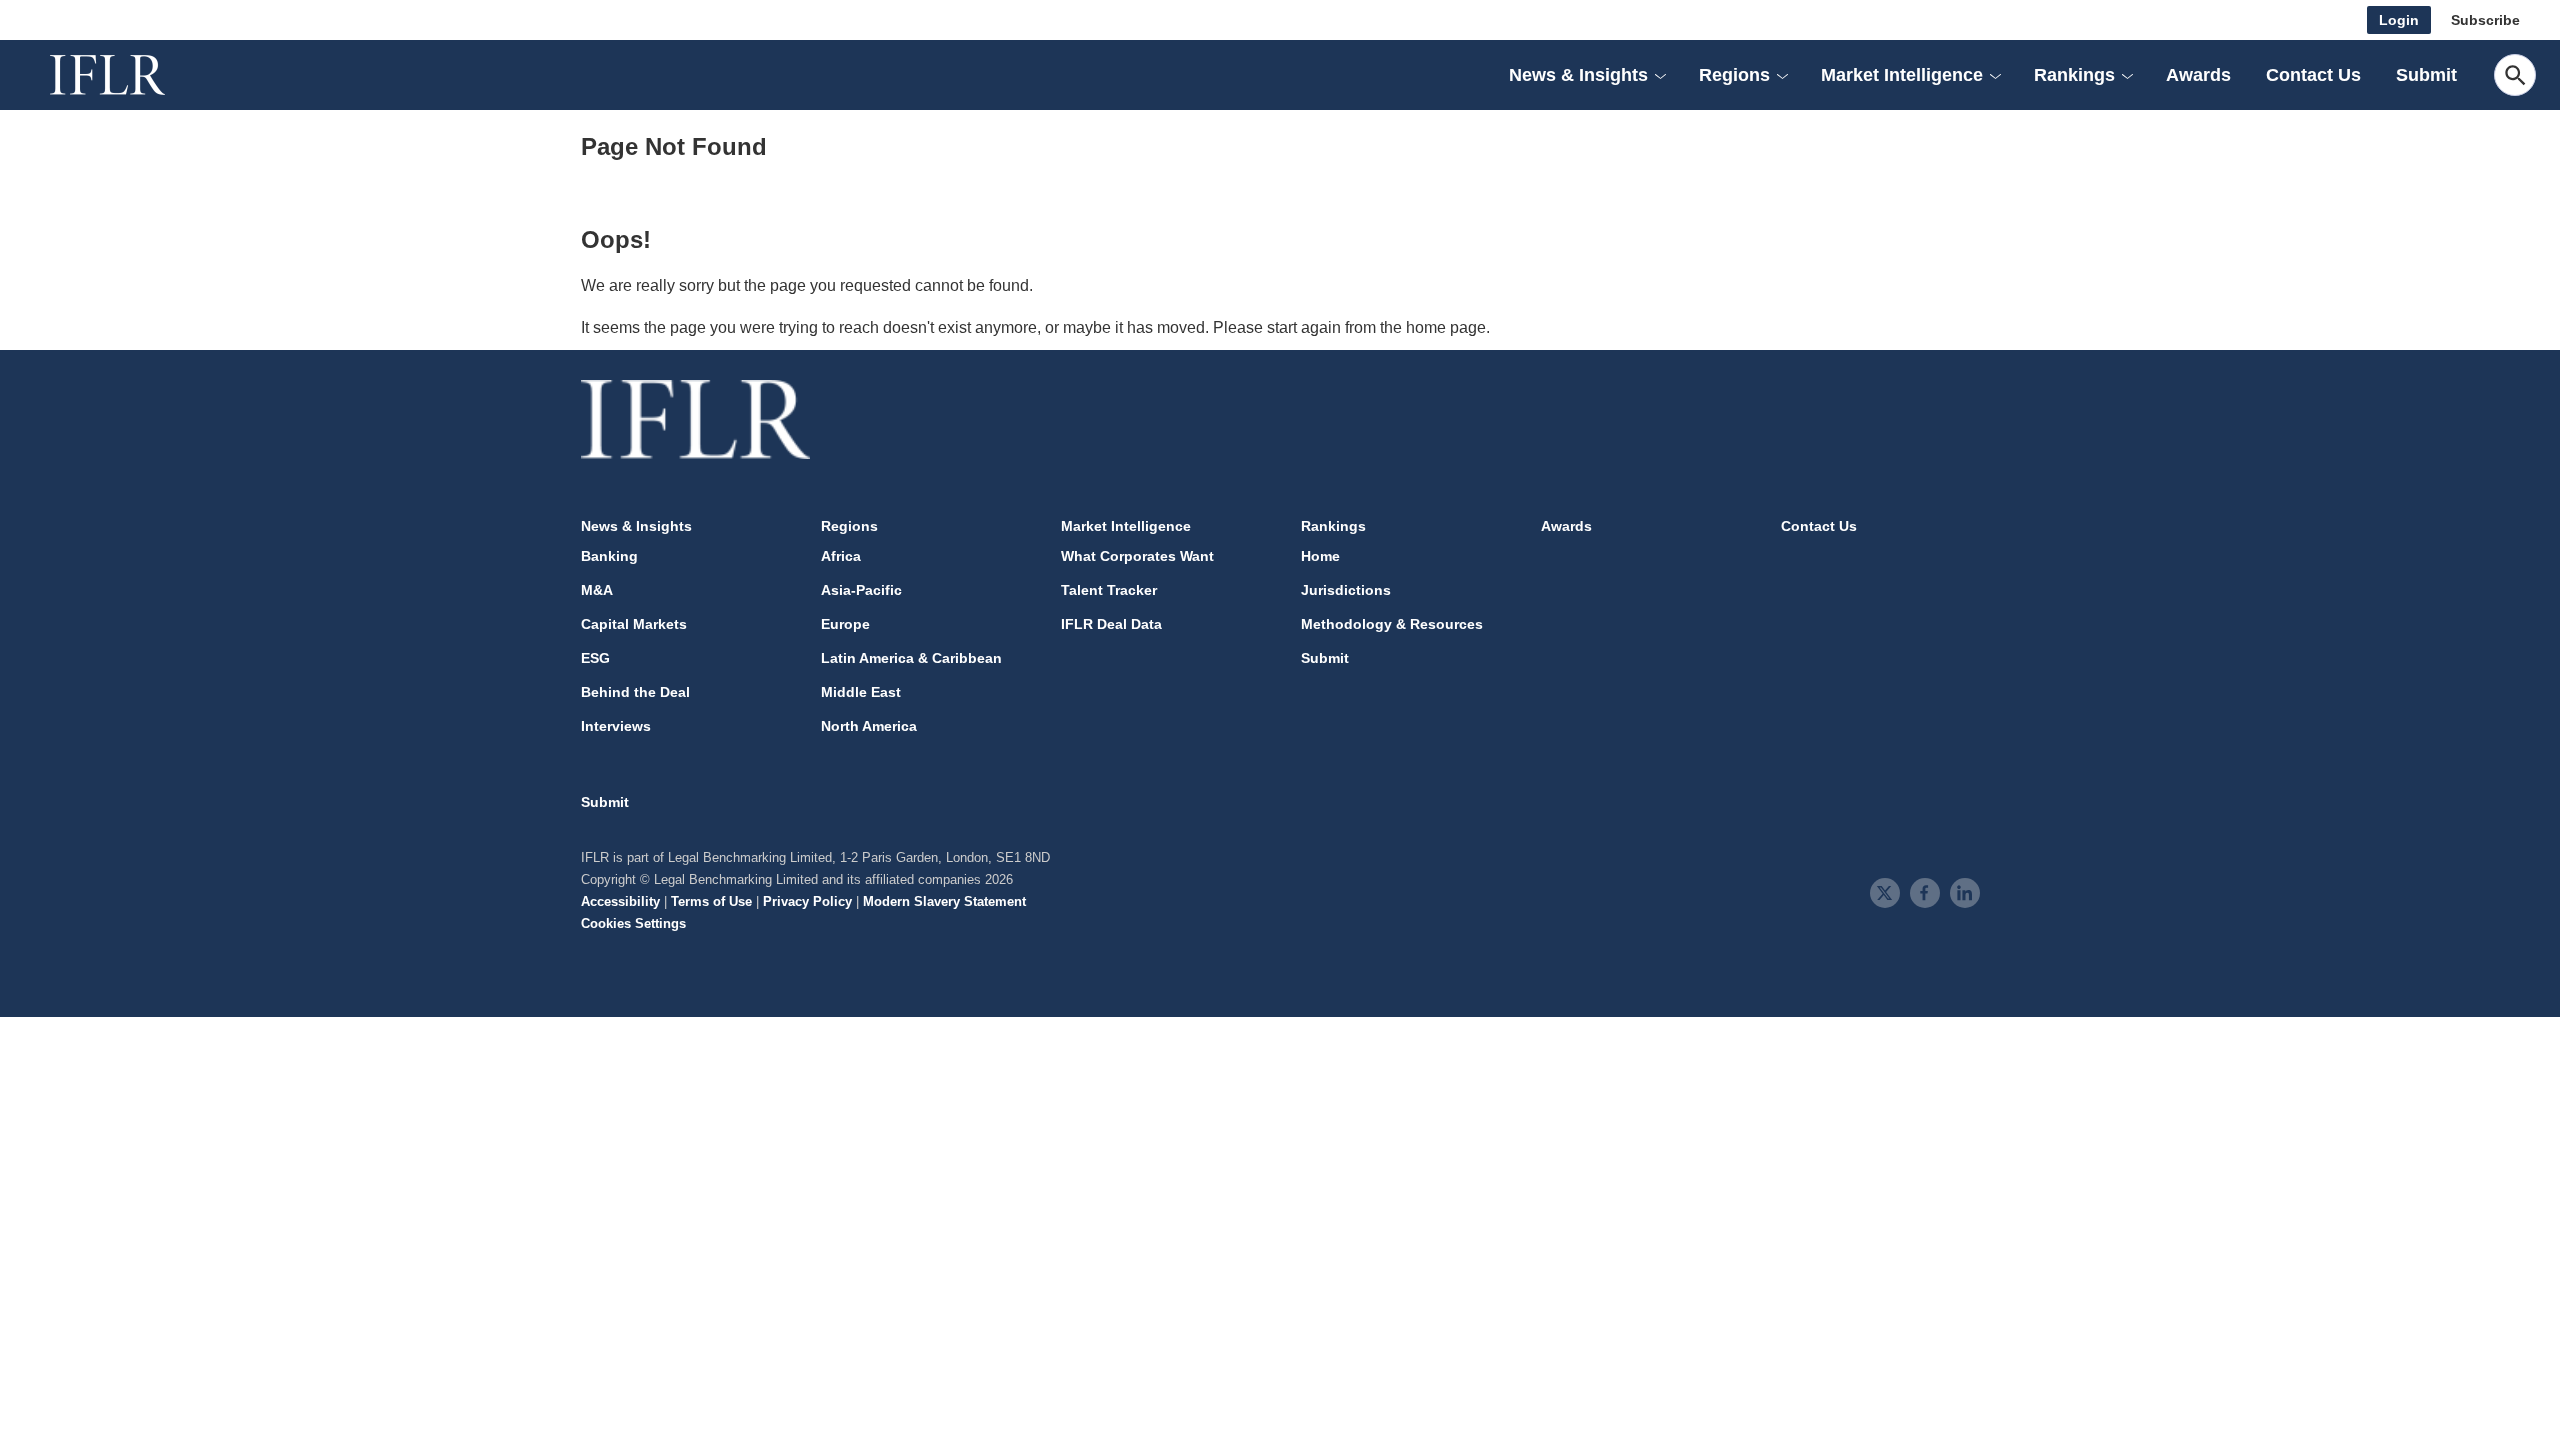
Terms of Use (711, 901)
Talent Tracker (1109, 590)
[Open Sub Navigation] (1660, 75)
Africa (841, 556)
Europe (845, 624)
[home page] (130, 75)
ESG (595, 658)
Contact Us (2313, 75)
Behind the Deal (635, 692)
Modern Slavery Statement (944, 901)
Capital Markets (634, 624)
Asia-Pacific (861, 590)
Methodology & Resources (1392, 624)
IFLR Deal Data (1111, 624)
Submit (2426, 75)
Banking (609, 556)
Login (2399, 20)
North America (869, 726)
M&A (597, 590)
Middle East (861, 692)
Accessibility (620, 901)
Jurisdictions (1346, 590)
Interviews (616, 726)
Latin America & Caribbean (911, 658)
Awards (2198, 75)
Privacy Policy (807, 901)
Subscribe (2485, 20)
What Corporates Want (1137, 556)
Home (1320, 556)
